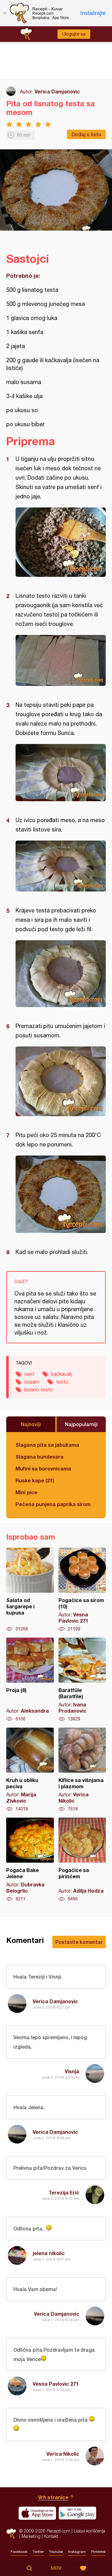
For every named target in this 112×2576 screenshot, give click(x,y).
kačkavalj (61, 1374)
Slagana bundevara (40, 1457)
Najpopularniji (81, 1424)
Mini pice (26, 1492)
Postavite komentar (79, 1942)
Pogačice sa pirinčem (82, 1860)
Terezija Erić (64, 2192)
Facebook (19, 2552)
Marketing (31, 2536)
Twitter (38, 2552)
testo (62, 1382)
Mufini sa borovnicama (43, 1468)
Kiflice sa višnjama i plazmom (82, 1770)
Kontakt (51, 2536)
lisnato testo (39, 1390)
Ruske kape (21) (35, 1480)
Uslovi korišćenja (89, 2531)
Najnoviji (31, 1424)
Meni (56, 2568)
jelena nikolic (49, 2253)
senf (29, 1374)
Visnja (72, 2071)
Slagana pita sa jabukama (47, 1445)
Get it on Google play (77, 2513)
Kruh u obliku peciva (30, 1770)
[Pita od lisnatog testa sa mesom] (61, 542)
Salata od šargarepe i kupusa (30, 1590)
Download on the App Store (37, 2513)
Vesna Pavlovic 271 (56, 2384)
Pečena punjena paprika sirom (53, 1504)
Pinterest (98, 2552)
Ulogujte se (74, 34)
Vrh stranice (53, 2497)
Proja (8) (30, 1680)
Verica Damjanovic (57, 91)
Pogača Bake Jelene (30, 1860)
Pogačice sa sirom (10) (82, 1590)
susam (32, 1382)
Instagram (77, 2552)
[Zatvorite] (5, 13)
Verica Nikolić (63, 2454)
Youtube (56, 2552)
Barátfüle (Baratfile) (82, 1680)
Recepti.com (11, 2534)
